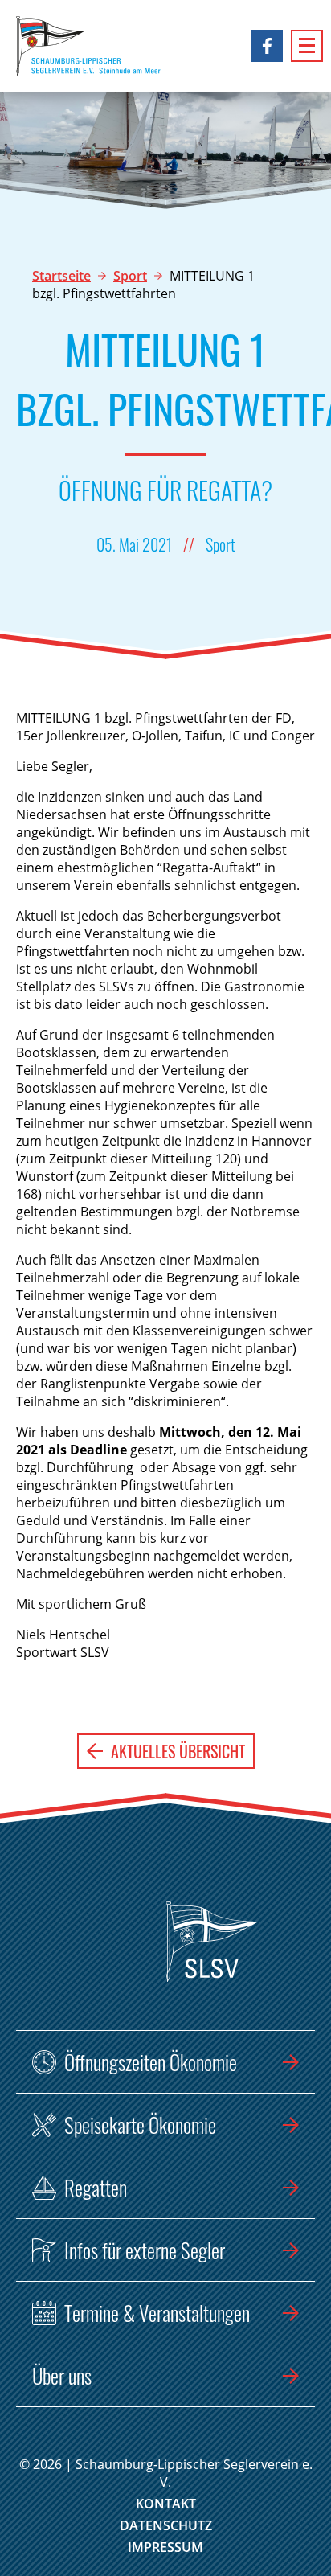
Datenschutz (166, 2525)
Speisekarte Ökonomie (140, 2125)
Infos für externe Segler (145, 2250)
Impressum (165, 2547)
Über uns (62, 2375)
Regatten (96, 2187)
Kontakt (166, 2504)
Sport (130, 276)
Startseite (61, 276)
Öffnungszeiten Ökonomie (151, 2062)
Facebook (267, 46)
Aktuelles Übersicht (178, 1751)
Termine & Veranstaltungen (157, 2313)
